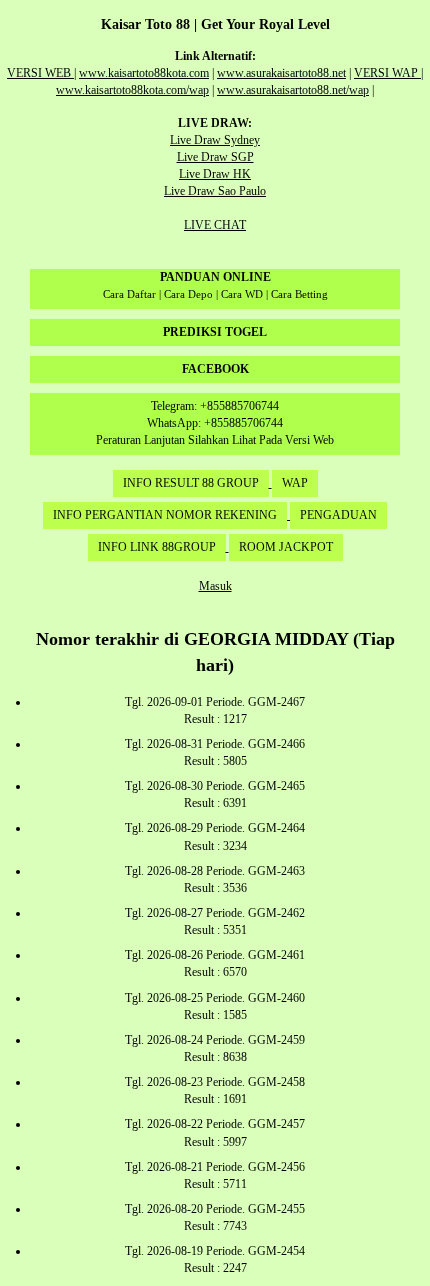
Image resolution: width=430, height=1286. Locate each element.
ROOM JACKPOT (286, 547)
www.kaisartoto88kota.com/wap (132, 90)
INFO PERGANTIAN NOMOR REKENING (165, 515)
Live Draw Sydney (215, 140)
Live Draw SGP (215, 157)
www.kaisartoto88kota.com (144, 73)
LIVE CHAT (215, 225)
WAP (295, 483)
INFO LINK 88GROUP (157, 547)
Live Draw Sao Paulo (215, 191)
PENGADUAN (338, 515)
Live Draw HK (215, 174)
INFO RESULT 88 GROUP (191, 483)
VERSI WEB (40, 73)
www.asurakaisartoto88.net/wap (293, 90)
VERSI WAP (387, 73)
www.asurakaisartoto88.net (281, 73)
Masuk (215, 586)
